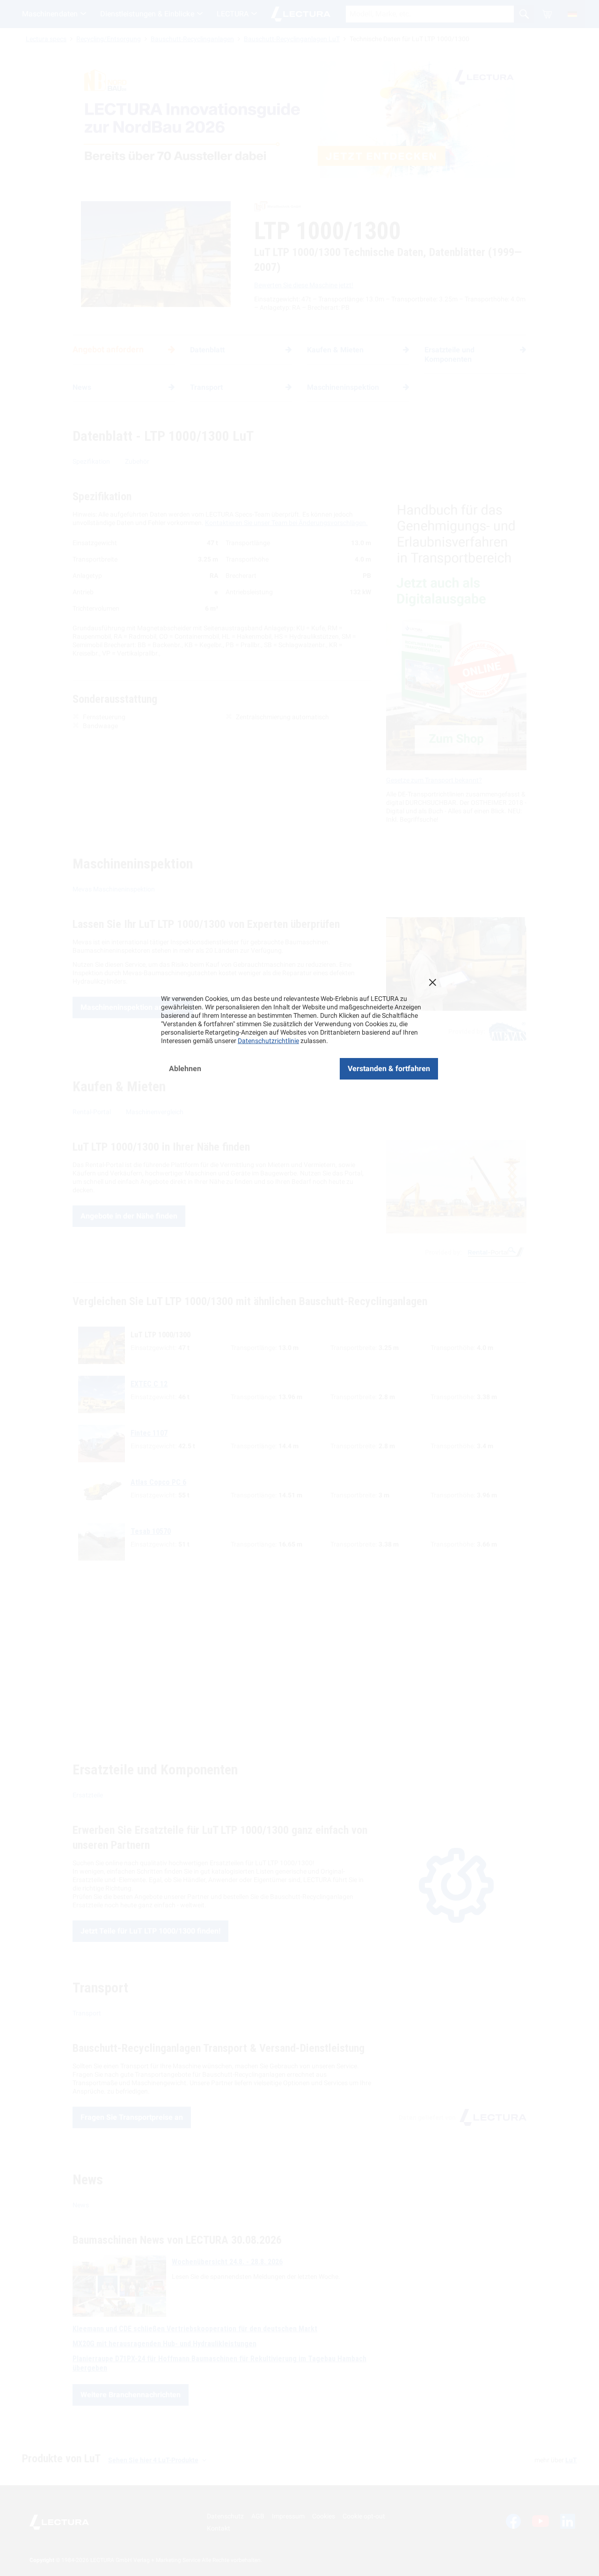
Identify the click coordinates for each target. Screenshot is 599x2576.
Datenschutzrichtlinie (268, 1041)
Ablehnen (185, 1069)
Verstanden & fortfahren (389, 1069)
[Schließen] (432, 982)
